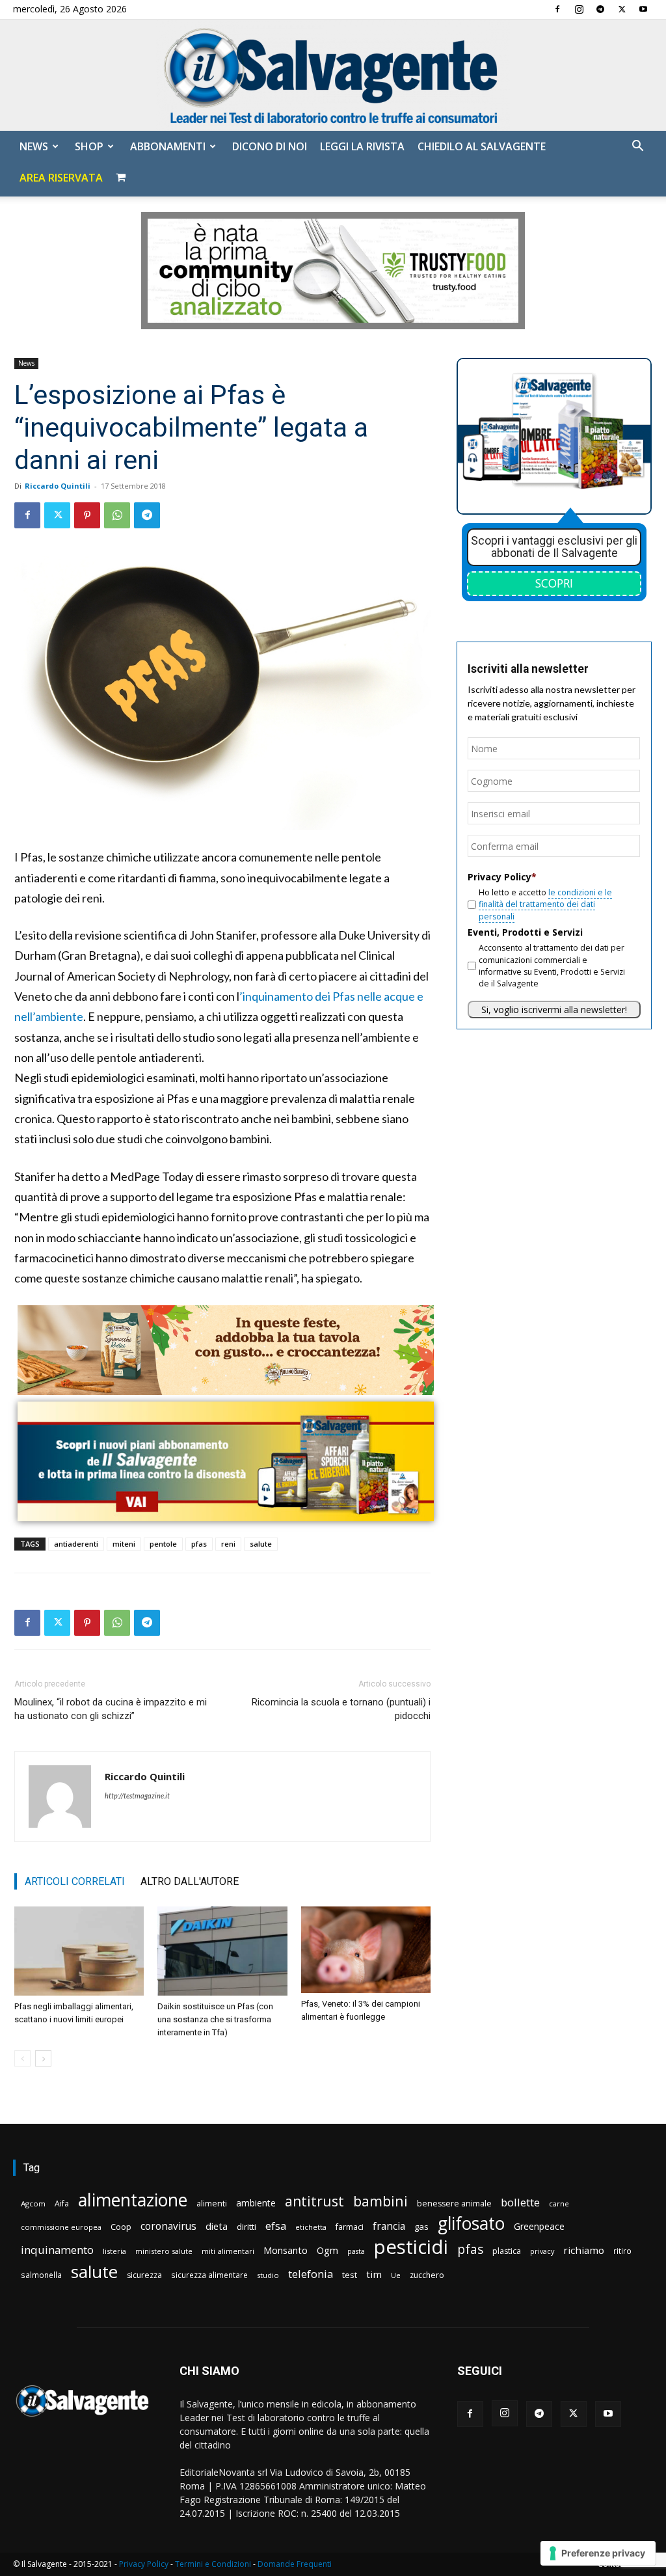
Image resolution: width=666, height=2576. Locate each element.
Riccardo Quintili (58, 486)
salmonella (41, 2275)
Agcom (33, 2203)
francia (389, 2226)
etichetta (311, 2227)
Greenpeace (539, 2226)
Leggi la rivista (362, 146)
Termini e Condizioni (213, 2564)
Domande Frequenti (295, 2564)
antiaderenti (76, 1544)
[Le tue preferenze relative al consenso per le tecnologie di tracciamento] (598, 2553)
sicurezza (144, 2275)
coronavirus (168, 2226)
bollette (520, 2202)
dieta (217, 2226)
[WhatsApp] (117, 515)
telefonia (311, 2274)
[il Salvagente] (333, 75)
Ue (396, 2275)
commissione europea (61, 2227)
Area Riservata (61, 178)
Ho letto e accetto (545, 904)
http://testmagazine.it (137, 1796)
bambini (380, 2201)
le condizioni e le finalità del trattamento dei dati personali (545, 904)
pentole (163, 1544)
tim (374, 2274)
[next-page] (43, 2058)
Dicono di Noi (270, 146)
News (34, 146)
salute (261, 1544)
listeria (114, 2251)
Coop (121, 2227)
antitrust (314, 2201)
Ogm (327, 2250)
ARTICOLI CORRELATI (75, 1881)
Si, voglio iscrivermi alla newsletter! (554, 1010)
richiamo (584, 2250)
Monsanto (286, 2250)
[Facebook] (557, 9)
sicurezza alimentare (209, 2275)
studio (268, 2275)
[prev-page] (22, 2058)
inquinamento (57, 2250)
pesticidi (411, 2247)
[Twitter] (622, 9)
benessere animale (454, 2203)
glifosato (471, 2224)
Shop (89, 146)
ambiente (256, 2203)
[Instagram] (579, 9)
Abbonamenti (168, 146)
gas (421, 2227)
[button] (637, 147)
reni (228, 1544)
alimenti (212, 2203)
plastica (507, 2251)
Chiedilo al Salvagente (482, 146)
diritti (246, 2227)
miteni (124, 1544)
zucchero (427, 2275)
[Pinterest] (87, 515)
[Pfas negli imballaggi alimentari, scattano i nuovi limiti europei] (79, 1951)
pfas (199, 1544)
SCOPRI (554, 583)
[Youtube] (643, 9)
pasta (356, 2251)
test (350, 2275)
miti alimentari (228, 2251)
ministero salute (164, 2251)
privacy (542, 2251)
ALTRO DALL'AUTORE (190, 1881)
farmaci (350, 2227)
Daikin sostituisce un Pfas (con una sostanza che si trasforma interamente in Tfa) (215, 2019)
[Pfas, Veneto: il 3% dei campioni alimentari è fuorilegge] (366, 1950)
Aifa (62, 2203)
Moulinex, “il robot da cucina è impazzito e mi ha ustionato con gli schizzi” (111, 1709)
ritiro (622, 2251)
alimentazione (133, 2200)
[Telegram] (600, 9)
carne (559, 2203)
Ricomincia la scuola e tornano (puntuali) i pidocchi (341, 1709)
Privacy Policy (144, 2564)
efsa (276, 2226)
